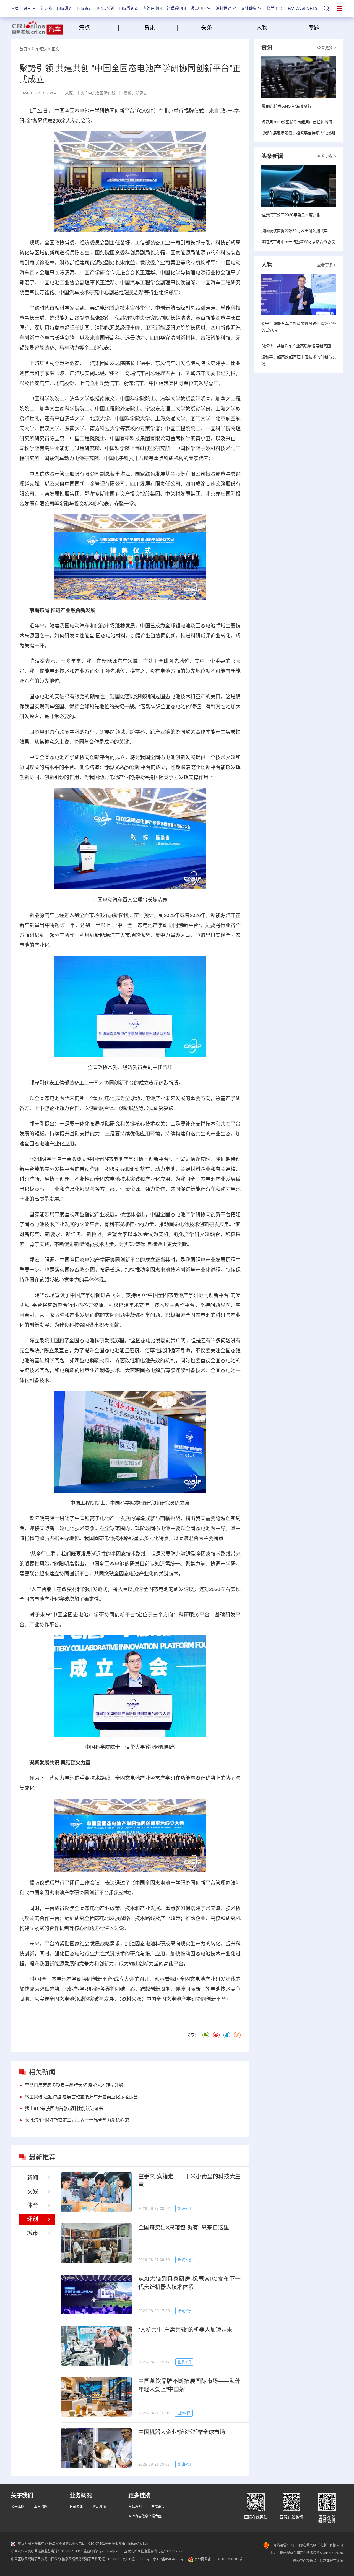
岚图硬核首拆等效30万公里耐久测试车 (295, 231)
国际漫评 (65, 8)
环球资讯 (76, 2507)
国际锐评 (85, 8)
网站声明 (135, 2507)
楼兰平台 (274, 8)
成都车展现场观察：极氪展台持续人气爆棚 (298, 133)
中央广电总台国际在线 (96, 93)
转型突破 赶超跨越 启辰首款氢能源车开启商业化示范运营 (81, 2097)
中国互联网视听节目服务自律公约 (36, 2559)
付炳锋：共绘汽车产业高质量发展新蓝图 (296, 346)
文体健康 (249, 8)
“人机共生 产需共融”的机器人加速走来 (185, 2330)
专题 (314, 28)
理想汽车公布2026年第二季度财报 (291, 215)
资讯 (150, 28)
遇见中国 (198, 8)
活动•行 (184, 2311)
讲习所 (47, 8)
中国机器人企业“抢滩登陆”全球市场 (182, 2432)
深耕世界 (223, 8)
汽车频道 (39, 49)
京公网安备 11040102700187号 (218, 2559)
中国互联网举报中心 (33, 2544)
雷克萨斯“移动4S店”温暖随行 (286, 106)
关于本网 (18, 2507)
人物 (262, 28)
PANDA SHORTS (303, 8)
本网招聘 (41, 2507)
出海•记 (184, 2208)
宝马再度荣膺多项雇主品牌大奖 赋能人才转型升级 (74, 2085)
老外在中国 (152, 8)
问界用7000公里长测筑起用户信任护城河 (297, 122)
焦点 (98, 28)
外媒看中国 (176, 8)
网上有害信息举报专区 (145, 2516)
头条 (207, 28)
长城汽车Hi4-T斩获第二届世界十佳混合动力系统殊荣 (77, 2120)
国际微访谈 (129, 8)
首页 (15, 8)
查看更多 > (327, 48)
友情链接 (158, 2507)
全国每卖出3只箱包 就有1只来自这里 (184, 2228)
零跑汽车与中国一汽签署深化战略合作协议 (298, 242)
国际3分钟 (106, 8)
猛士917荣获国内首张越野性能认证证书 (64, 2109)
